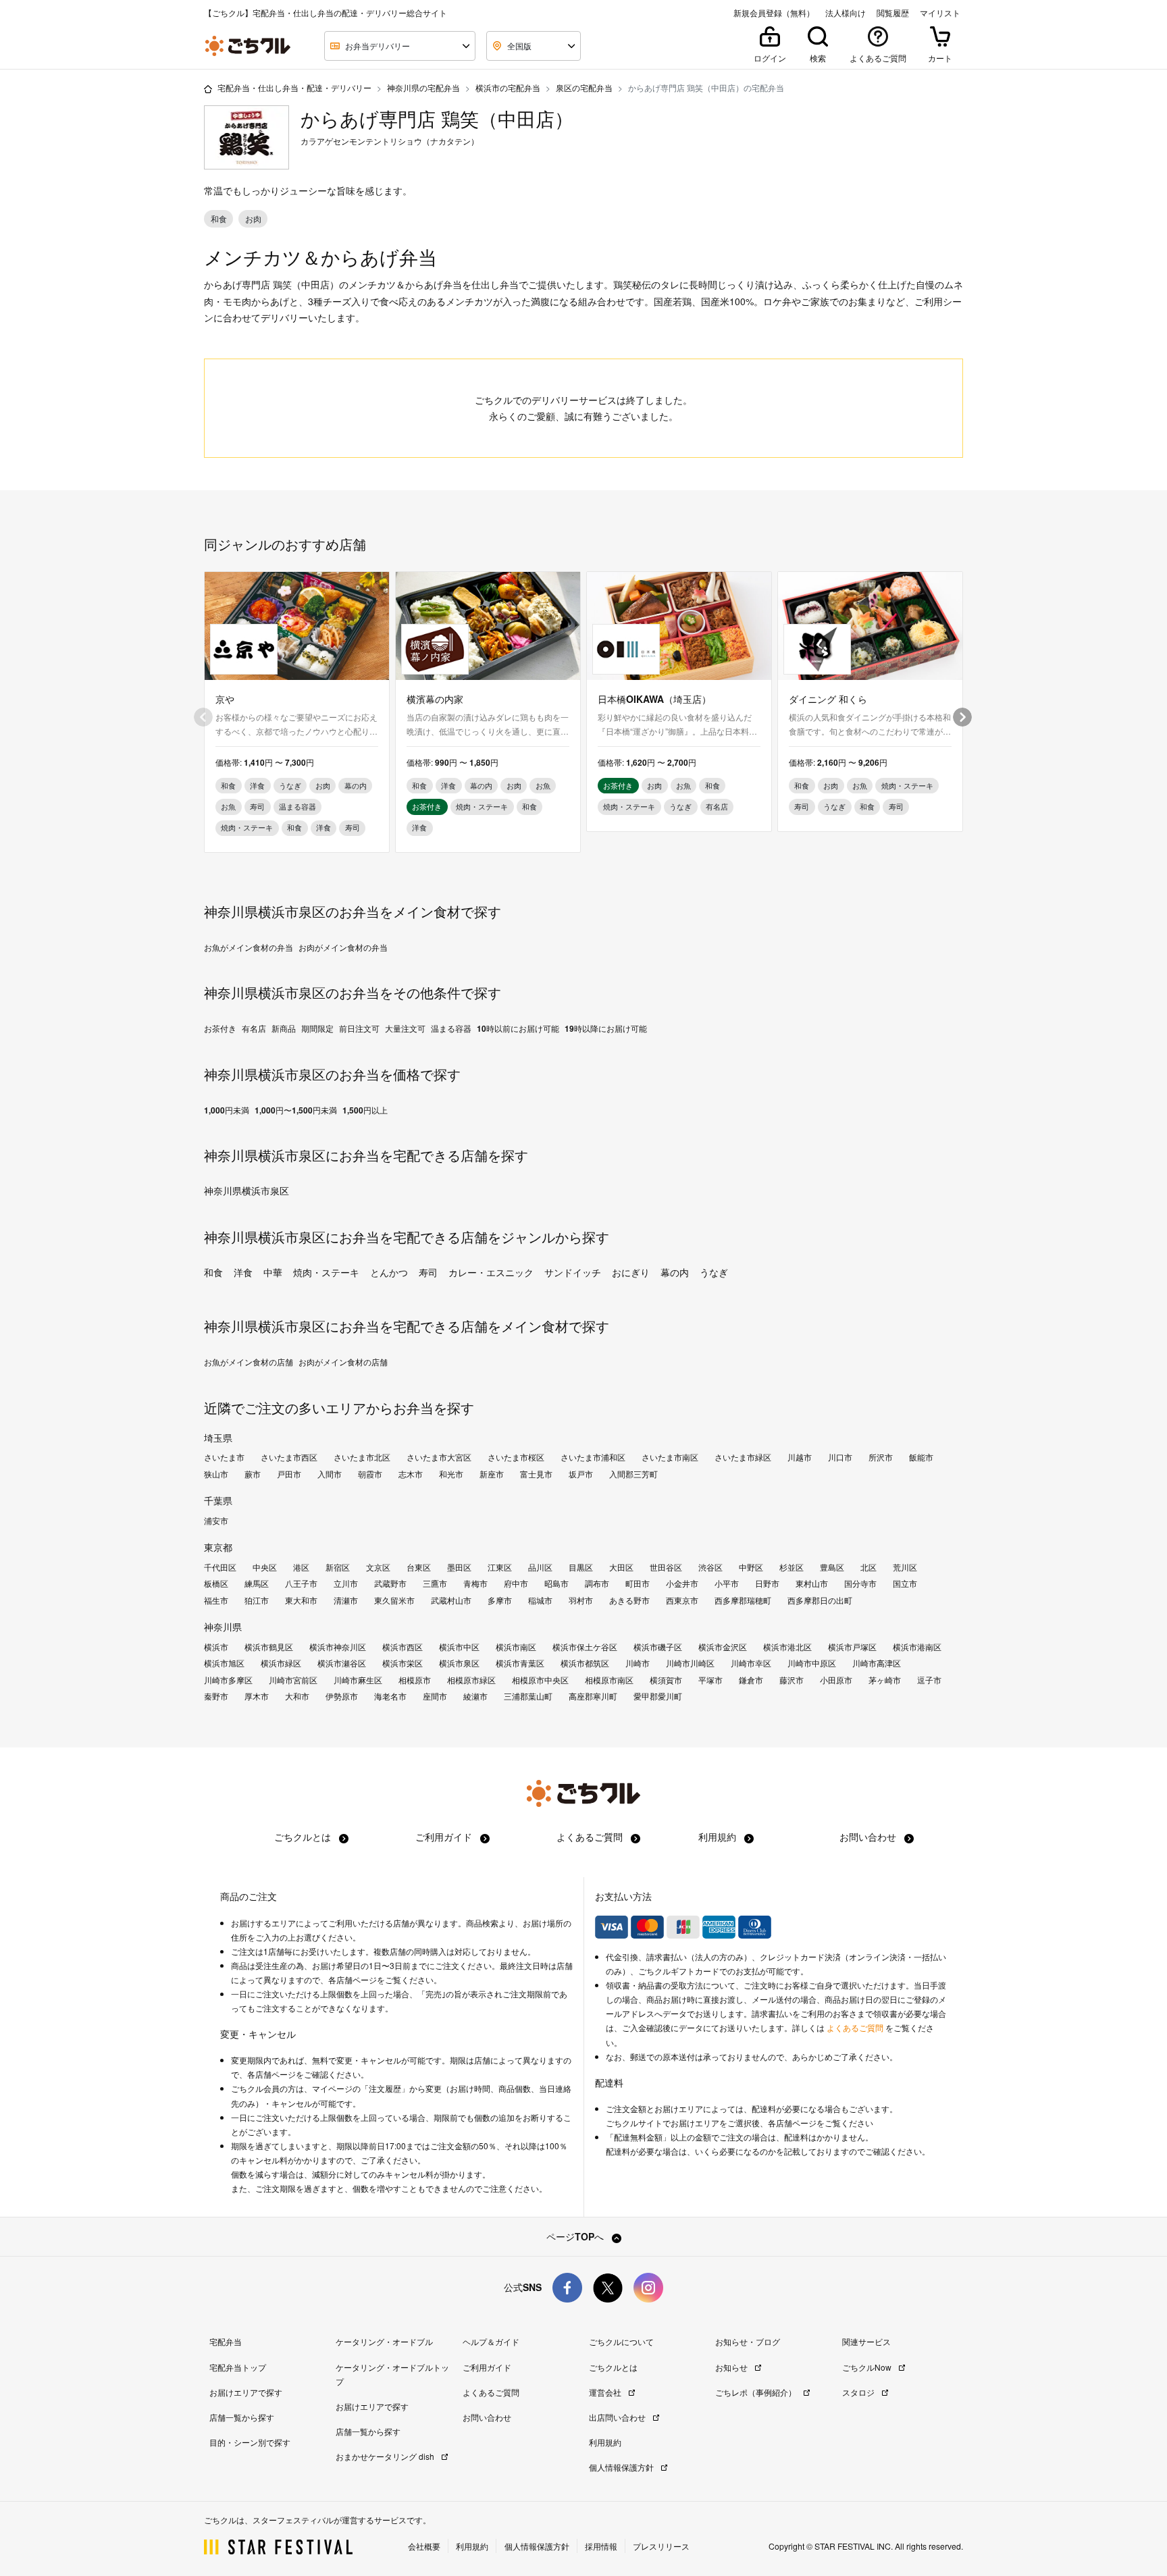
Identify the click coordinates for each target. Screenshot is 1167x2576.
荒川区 (905, 1567)
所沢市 (881, 1457)
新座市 (492, 1474)
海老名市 (390, 1696)
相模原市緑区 (471, 1680)
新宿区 (338, 1567)
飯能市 (921, 1457)
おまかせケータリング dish (386, 2456)
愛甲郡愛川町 (658, 1696)
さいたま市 (224, 1457)
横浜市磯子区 (658, 1647)
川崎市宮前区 (293, 1680)
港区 (301, 1567)
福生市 (216, 1600)
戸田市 (289, 1474)
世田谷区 (666, 1567)
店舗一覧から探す (242, 2417)
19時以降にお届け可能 (606, 1028)
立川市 (346, 1583)
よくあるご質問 (591, 1837)
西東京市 (682, 1600)
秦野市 (216, 1696)
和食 (213, 1272)
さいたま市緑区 (743, 1457)
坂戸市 (581, 1474)
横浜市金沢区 (723, 1647)
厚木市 (257, 1696)
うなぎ (714, 1272)
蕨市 (253, 1474)
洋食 (243, 1272)
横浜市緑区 (281, 1663)
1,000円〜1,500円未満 (296, 1110)
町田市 (638, 1583)
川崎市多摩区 (228, 1680)
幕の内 (675, 1272)
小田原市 (836, 1680)
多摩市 (500, 1600)
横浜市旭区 (224, 1663)
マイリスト (940, 13)
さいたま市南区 (670, 1457)
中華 (273, 1272)
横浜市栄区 (403, 1663)
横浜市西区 (403, 1647)
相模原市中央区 (540, 1680)
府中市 (516, 1583)
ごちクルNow (868, 2367)
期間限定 (317, 1028)
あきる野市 (629, 1600)
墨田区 (459, 1567)
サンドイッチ (573, 1272)
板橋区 (216, 1583)
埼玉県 (218, 1438)
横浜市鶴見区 (269, 1647)
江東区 (500, 1567)
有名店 (254, 1028)
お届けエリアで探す (246, 2392)
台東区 (419, 1567)
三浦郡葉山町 (528, 1696)
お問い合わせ (869, 1837)
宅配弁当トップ (238, 2367)
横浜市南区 (516, 1647)
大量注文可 (405, 1028)
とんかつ (389, 1272)
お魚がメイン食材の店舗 (249, 1362)
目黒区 (581, 1567)
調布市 (597, 1583)
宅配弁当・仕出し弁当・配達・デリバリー (294, 87)
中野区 (751, 1567)
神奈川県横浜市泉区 (247, 1190)
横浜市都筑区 (585, 1663)
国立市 (905, 1583)
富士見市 (536, 1474)
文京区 (378, 1567)
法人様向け (846, 13)
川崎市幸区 (751, 1663)
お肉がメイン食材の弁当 (343, 947)
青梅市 (475, 1583)
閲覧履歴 (893, 13)
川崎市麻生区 (358, 1680)
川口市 (840, 1457)
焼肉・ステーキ (326, 1272)
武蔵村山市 (451, 1600)
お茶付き (220, 1028)
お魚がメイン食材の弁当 (249, 947)
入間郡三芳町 (633, 1474)
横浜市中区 (459, 1647)
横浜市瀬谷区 (342, 1663)
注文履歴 (385, 2088)
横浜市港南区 (917, 1647)
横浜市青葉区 (520, 1663)
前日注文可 (359, 1028)
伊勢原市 (342, 1696)
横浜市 (216, 1647)
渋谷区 (710, 1567)
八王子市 (301, 1583)
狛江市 (257, 1600)
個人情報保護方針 (622, 2467)
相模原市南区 (609, 1680)
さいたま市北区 (362, 1457)
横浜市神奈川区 (338, 1647)
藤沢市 (792, 1680)
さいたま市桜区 (516, 1457)
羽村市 (581, 1600)
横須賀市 (666, 1680)
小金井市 (682, 1583)
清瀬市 (346, 1600)
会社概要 (424, 2546)
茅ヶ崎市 (885, 1680)
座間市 (435, 1696)
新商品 (284, 1028)
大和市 (297, 1696)
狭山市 (216, 1474)
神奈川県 (223, 1627)
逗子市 (929, 1680)
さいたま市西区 (289, 1457)
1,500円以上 (365, 1110)
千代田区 (220, 1567)
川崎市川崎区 (690, 1663)
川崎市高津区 (877, 1663)
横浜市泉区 (459, 1663)
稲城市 (540, 1600)
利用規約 (719, 1837)
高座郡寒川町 (593, 1696)
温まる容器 (451, 1028)
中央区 (265, 1567)
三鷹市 (435, 1583)
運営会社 (606, 2392)
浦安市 (216, 1521)
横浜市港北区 (787, 1647)
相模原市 (415, 1680)
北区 (868, 1567)
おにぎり (631, 1272)
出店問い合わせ (618, 2417)
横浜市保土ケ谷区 (585, 1647)
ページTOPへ (576, 2236)
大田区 (621, 1567)
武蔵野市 (390, 1583)
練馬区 (257, 1583)
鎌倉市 (751, 1680)
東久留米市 (394, 1600)
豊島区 (832, 1567)
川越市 (800, 1457)
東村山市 (812, 1583)
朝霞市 (370, 1474)
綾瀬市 (475, 1696)
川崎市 (638, 1663)
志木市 (411, 1474)
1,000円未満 (227, 1110)
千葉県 (218, 1500)
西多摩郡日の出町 (820, 1600)
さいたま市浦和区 (593, 1457)
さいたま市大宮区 (439, 1457)
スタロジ (859, 2392)
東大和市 (301, 1600)
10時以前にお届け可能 (518, 1028)
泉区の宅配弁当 (584, 87)
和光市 (451, 1474)
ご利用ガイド (445, 1837)
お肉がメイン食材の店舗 (343, 1362)
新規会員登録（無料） (774, 13)
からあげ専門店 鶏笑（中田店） (437, 119)
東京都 (218, 1547)
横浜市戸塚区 (852, 1647)
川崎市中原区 (812, 1663)
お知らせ (732, 2367)
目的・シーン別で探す (250, 2442)
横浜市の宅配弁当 (508, 87)
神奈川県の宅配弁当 (423, 87)
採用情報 (601, 2546)
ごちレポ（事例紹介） (757, 2392)
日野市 (767, 1583)
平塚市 (710, 1680)
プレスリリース (661, 2546)
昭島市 (556, 1583)
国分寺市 (860, 1583)
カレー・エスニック (491, 1272)
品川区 (540, 1567)
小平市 (727, 1583)
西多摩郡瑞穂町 (743, 1600)
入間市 (330, 1474)
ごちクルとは (304, 1837)
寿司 (428, 1272)
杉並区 (792, 1567)
